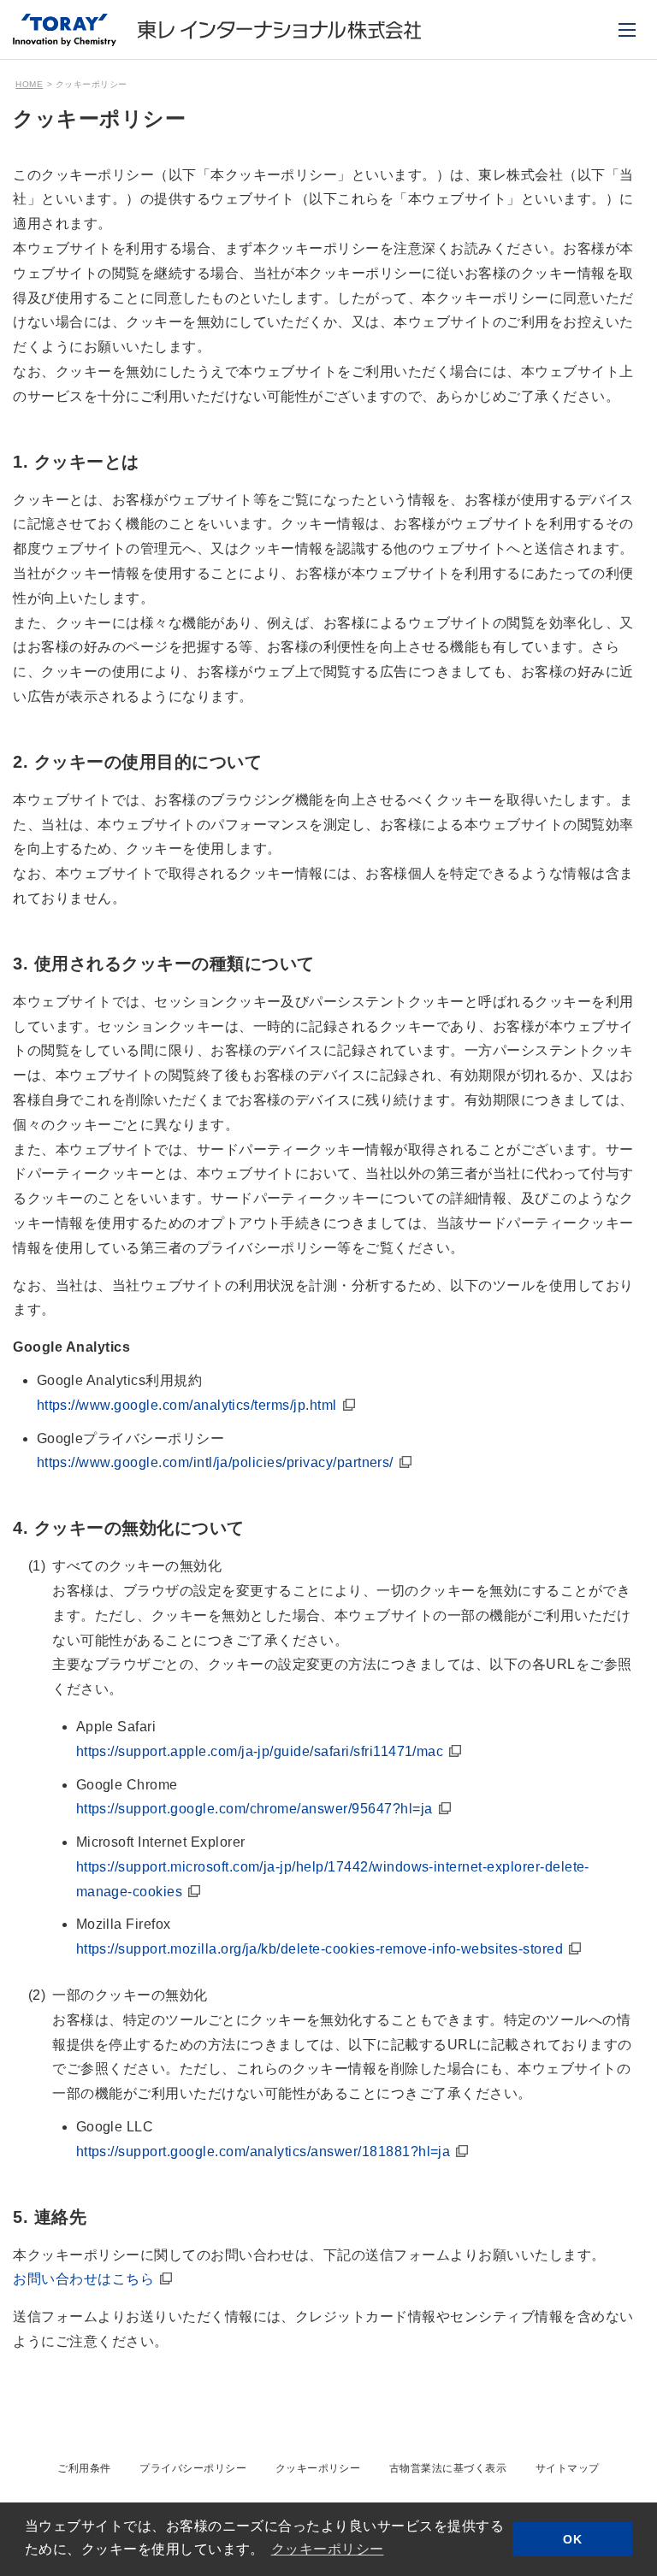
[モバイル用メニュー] (627, 30)
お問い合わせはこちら (83, 2279)
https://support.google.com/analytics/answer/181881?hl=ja (263, 2152)
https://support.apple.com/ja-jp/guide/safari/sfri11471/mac (260, 1751)
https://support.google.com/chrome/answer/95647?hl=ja (255, 1809)
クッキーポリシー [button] (328, 2549)
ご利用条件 (84, 2468)
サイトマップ (568, 2468)
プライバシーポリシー (193, 2468)
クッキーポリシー (318, 2468)
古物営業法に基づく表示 (448, 2468)
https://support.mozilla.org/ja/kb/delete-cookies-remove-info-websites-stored (320, 1949)
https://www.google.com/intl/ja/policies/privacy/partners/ (215, 1462)
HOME (29, 84)
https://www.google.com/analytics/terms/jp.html (187, 1405)
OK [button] (572, 2539)
